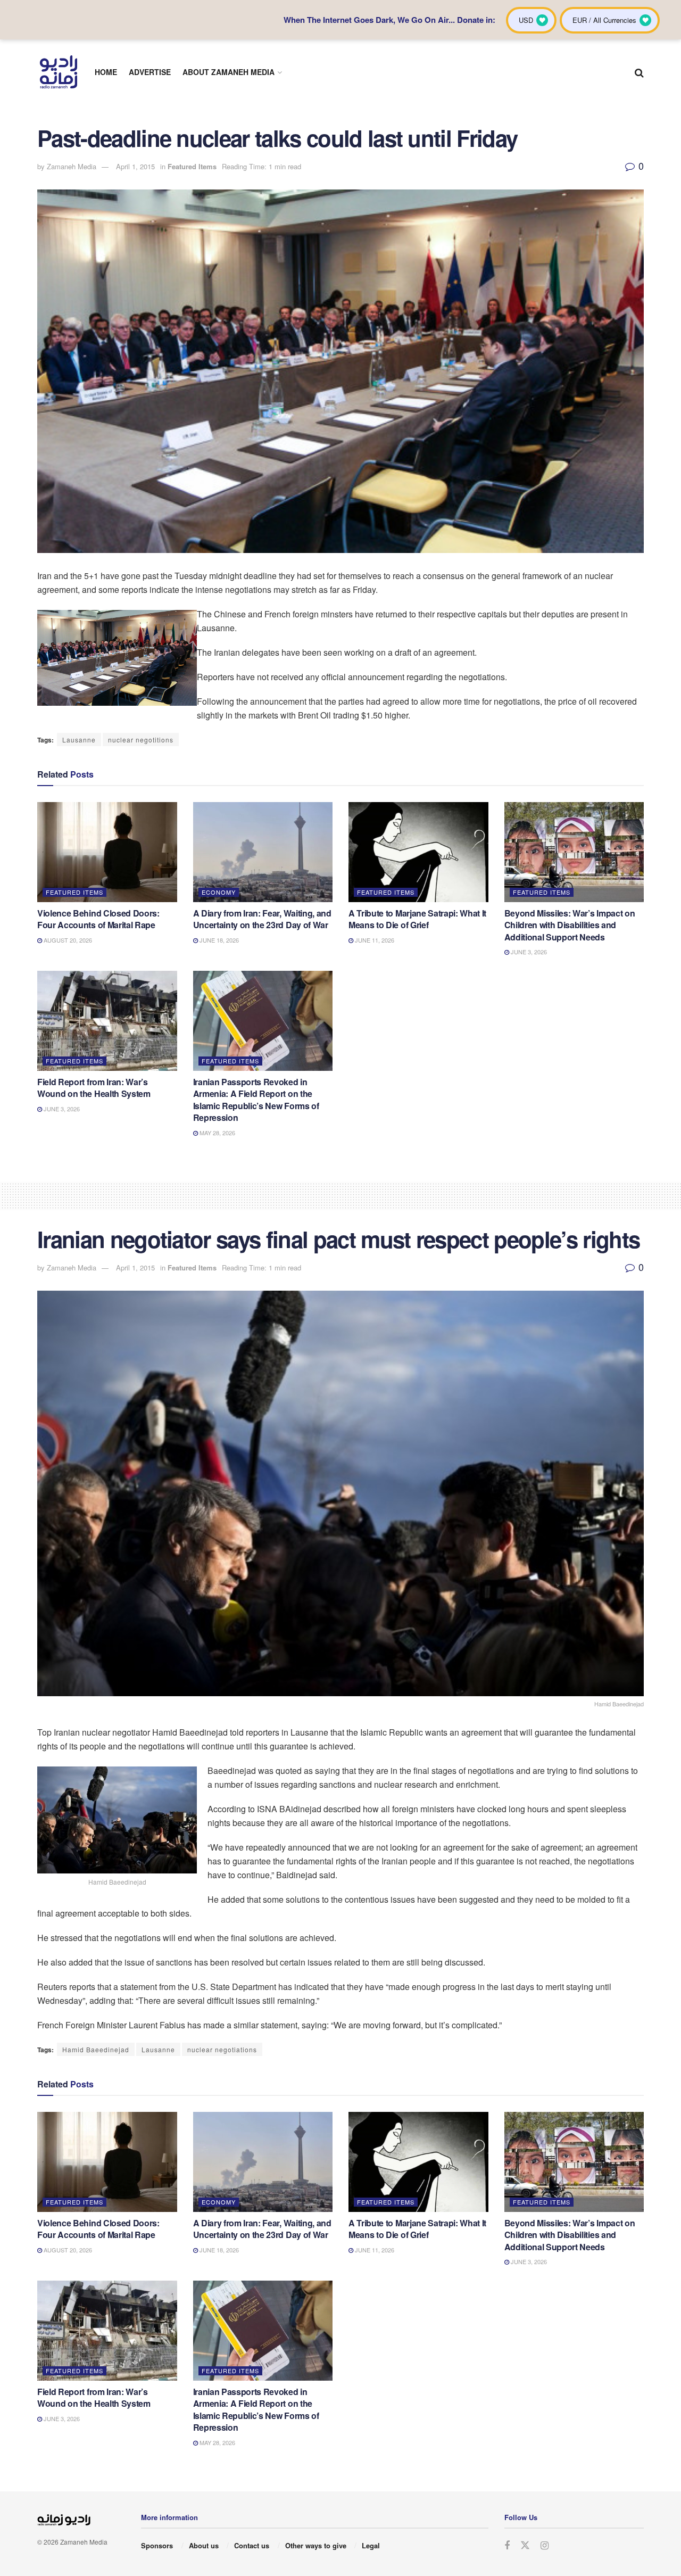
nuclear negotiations (222, 2049)
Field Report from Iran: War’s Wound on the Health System (94, 1088)
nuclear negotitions (141, 740)
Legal (371, 2545)
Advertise (150, 72)
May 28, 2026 (217, 1133)
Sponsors (157, 2545)
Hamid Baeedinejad (96, 2049)
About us (204, 2545)
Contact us (252, 2545)
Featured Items (192, 166)
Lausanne (79, 740)
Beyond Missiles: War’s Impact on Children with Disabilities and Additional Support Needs (570, 925)
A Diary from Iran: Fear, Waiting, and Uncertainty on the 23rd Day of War (262, 919)
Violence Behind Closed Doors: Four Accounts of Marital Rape (98, 919)
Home (106, 72)
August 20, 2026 (67, 940)
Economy (219, 892)
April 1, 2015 (135, 166)
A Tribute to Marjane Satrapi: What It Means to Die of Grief (417, 919)
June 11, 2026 (374, 940)
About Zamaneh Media (229, 72)
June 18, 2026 (218, 940)
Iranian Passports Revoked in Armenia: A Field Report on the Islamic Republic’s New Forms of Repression (256, 1100)
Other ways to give (316, 2545)
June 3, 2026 (528, 952)
